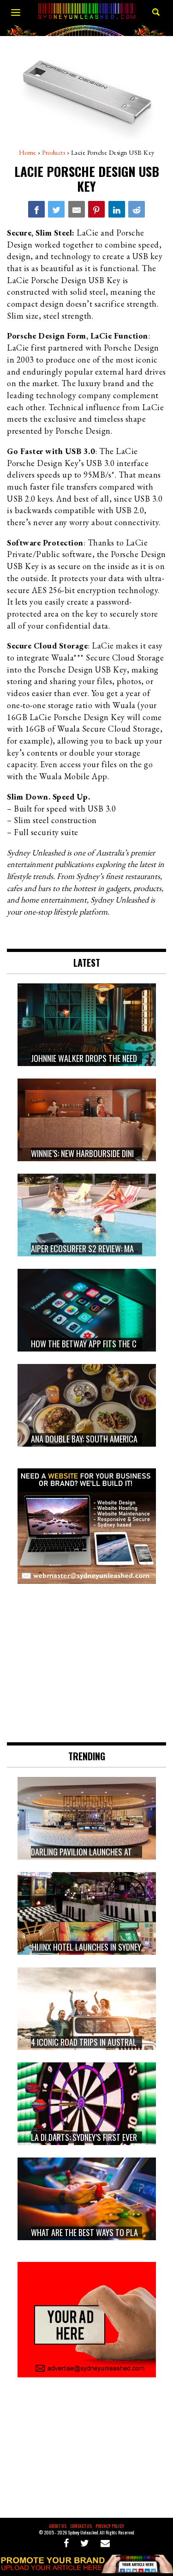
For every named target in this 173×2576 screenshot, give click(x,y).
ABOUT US (58, 2526)
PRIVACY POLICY (110, 2526)
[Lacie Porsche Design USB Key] (36, 209)
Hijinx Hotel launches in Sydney (86, 1947)
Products (54, 152)
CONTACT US (81, 2526)
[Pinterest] (96, 209)
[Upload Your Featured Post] (86, 2570)
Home (28, 152)
